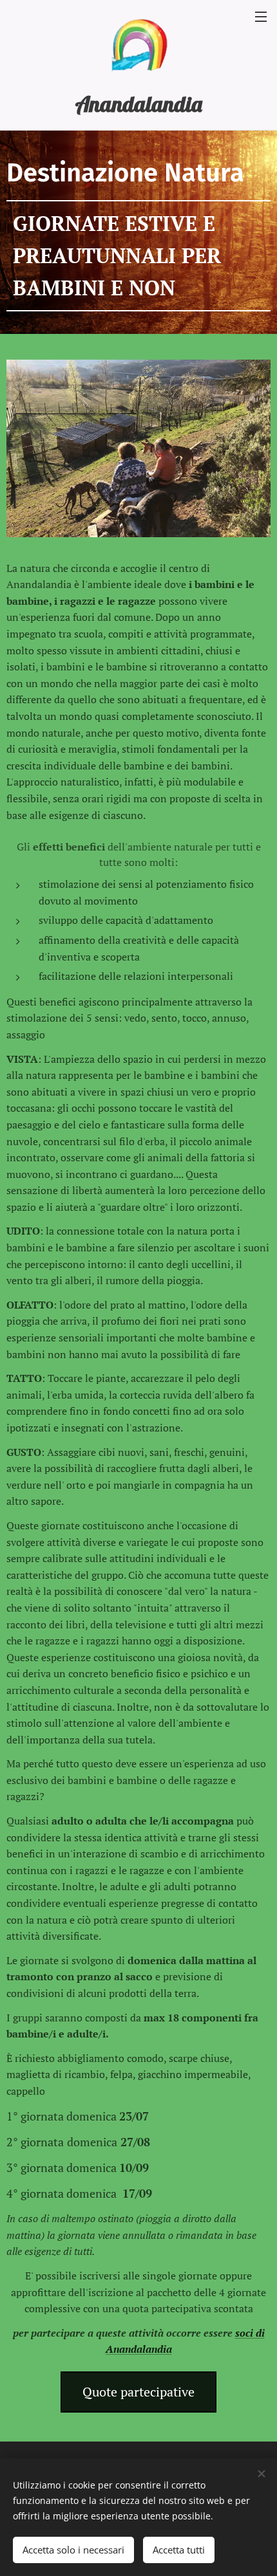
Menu (261, 16)
